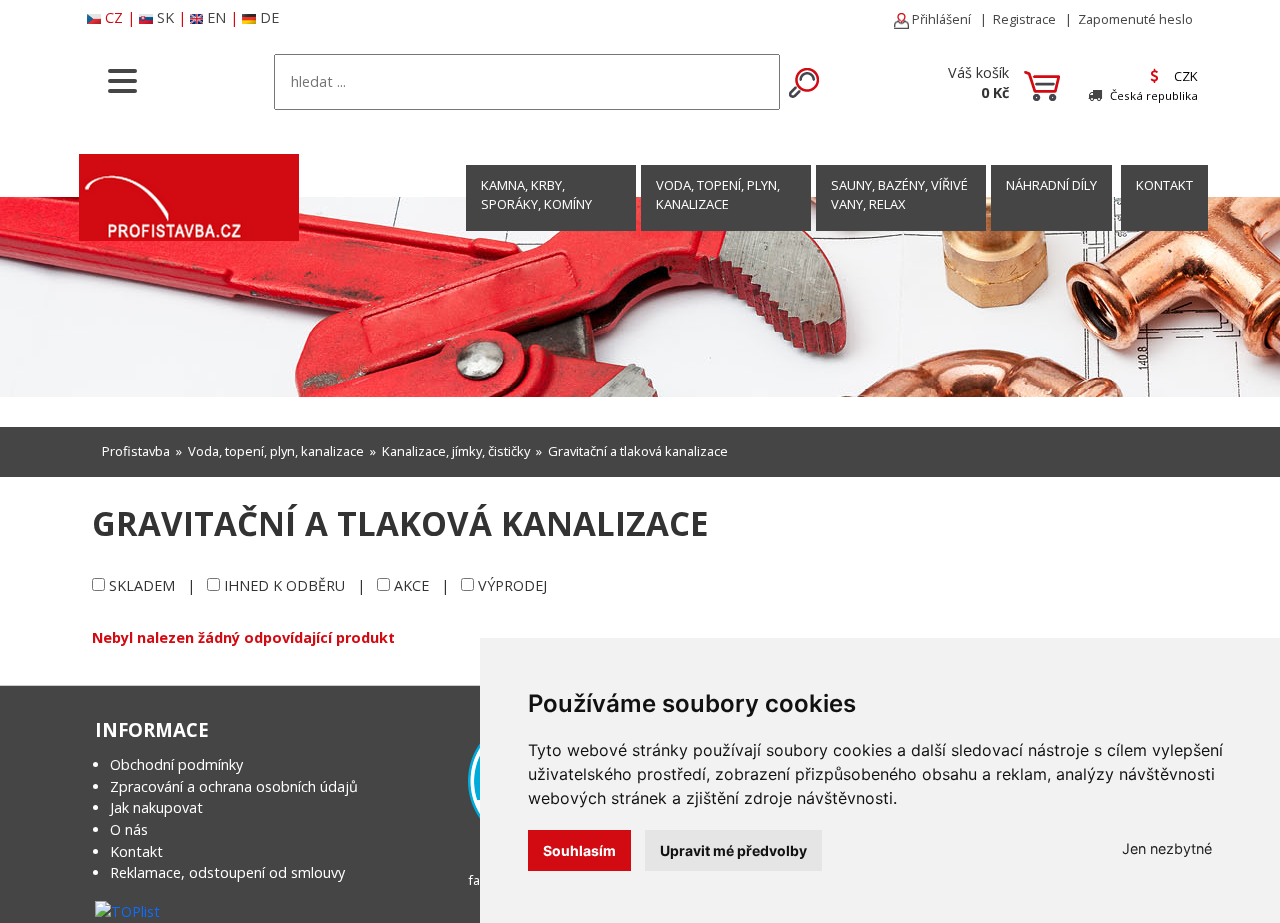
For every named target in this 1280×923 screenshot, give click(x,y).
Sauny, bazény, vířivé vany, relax (899, 194)
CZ (114, 17)
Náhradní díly (1051, 185)
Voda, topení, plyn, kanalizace (718, 194)
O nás (129, 829)
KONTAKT (1164, 185)
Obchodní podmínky (176, 764)
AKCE (411, 585)
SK (165, 17)
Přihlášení (940, 19)
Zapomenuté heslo (1135, 19)
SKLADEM (142, 585)
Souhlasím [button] (579, 850)
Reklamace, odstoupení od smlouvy (227, 872)
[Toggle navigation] (122, 79)
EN (216, 17)
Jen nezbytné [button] (1167, 848)
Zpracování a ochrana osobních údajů (234, 786)
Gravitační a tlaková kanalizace (638, 451)
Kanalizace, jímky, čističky (456, 451)
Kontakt (136, 851)
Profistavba (136, 451)
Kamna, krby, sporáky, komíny (536, 194)
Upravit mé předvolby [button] (733, 850)
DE (269, 17)
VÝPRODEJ (512, 585)
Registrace (1024, 19)
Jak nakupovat (156, 807)
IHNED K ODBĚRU (284, 585)
